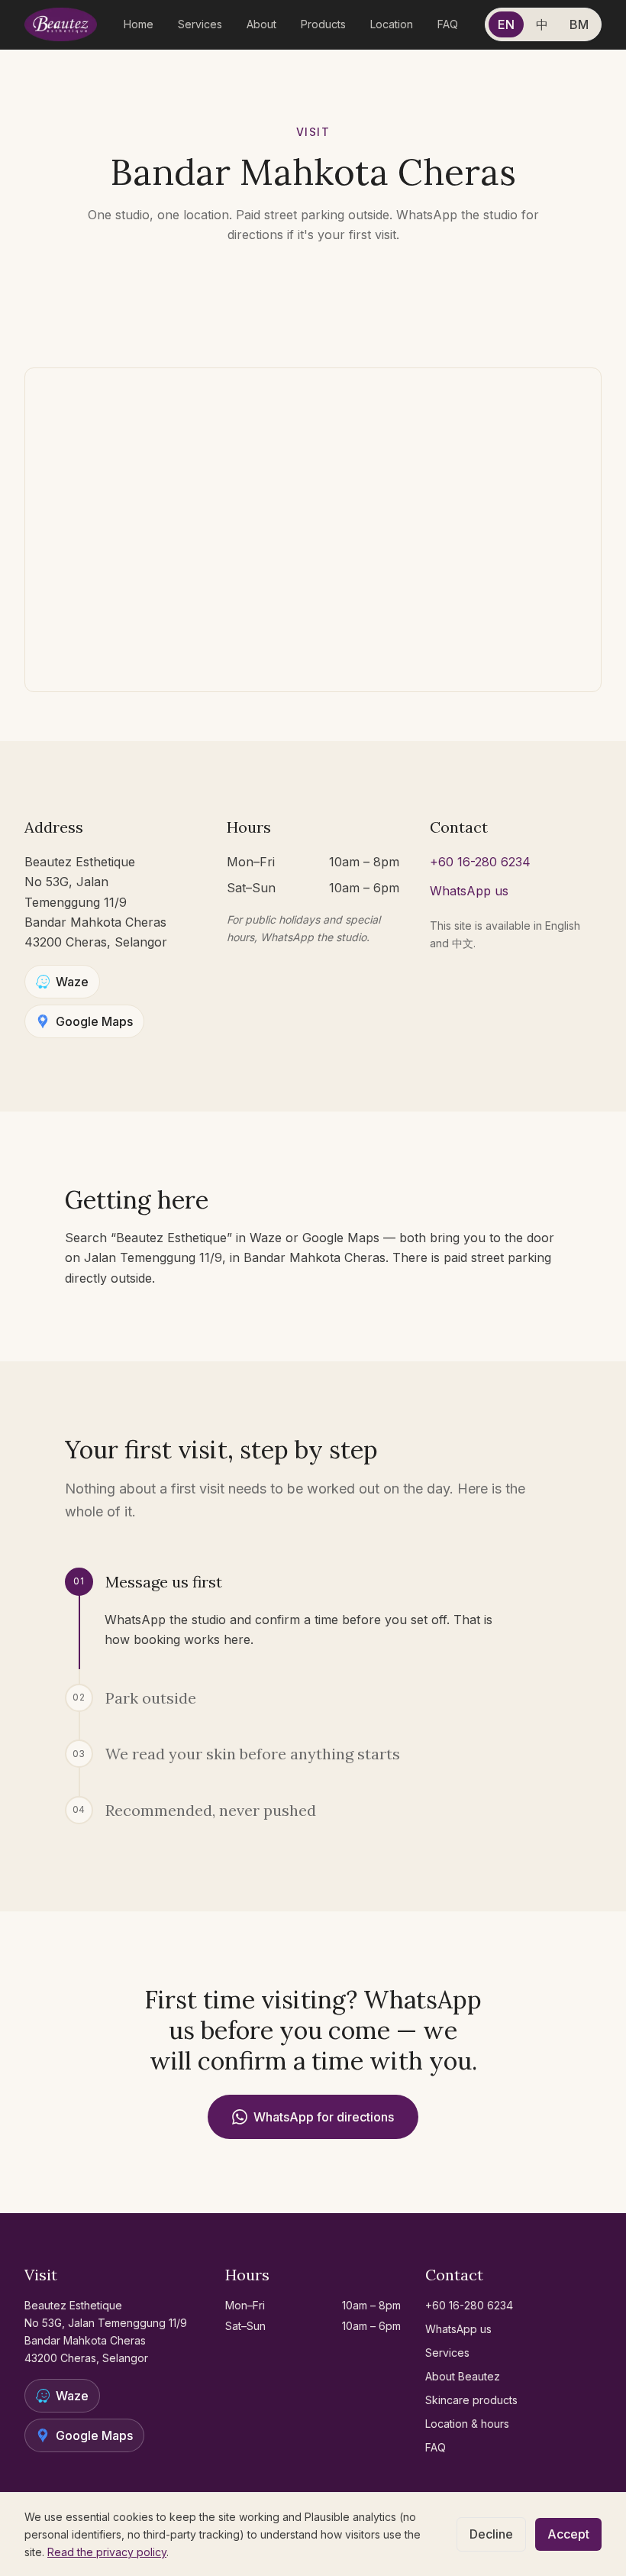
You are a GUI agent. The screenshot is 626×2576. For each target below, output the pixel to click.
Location (392, 24)
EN (506, 24)
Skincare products (471, 2400)
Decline (491, 2534)
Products (323, 24)
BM (579, 24)
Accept (568, 2534)
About (261, 24)
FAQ (448, 24)
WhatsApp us (469, 891)
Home (139, 24)
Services (200, 24)
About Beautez (463, 2376)
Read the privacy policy (107, 2552)
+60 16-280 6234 (480, 862)
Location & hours (467, 2424)
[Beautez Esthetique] (61, 24)
